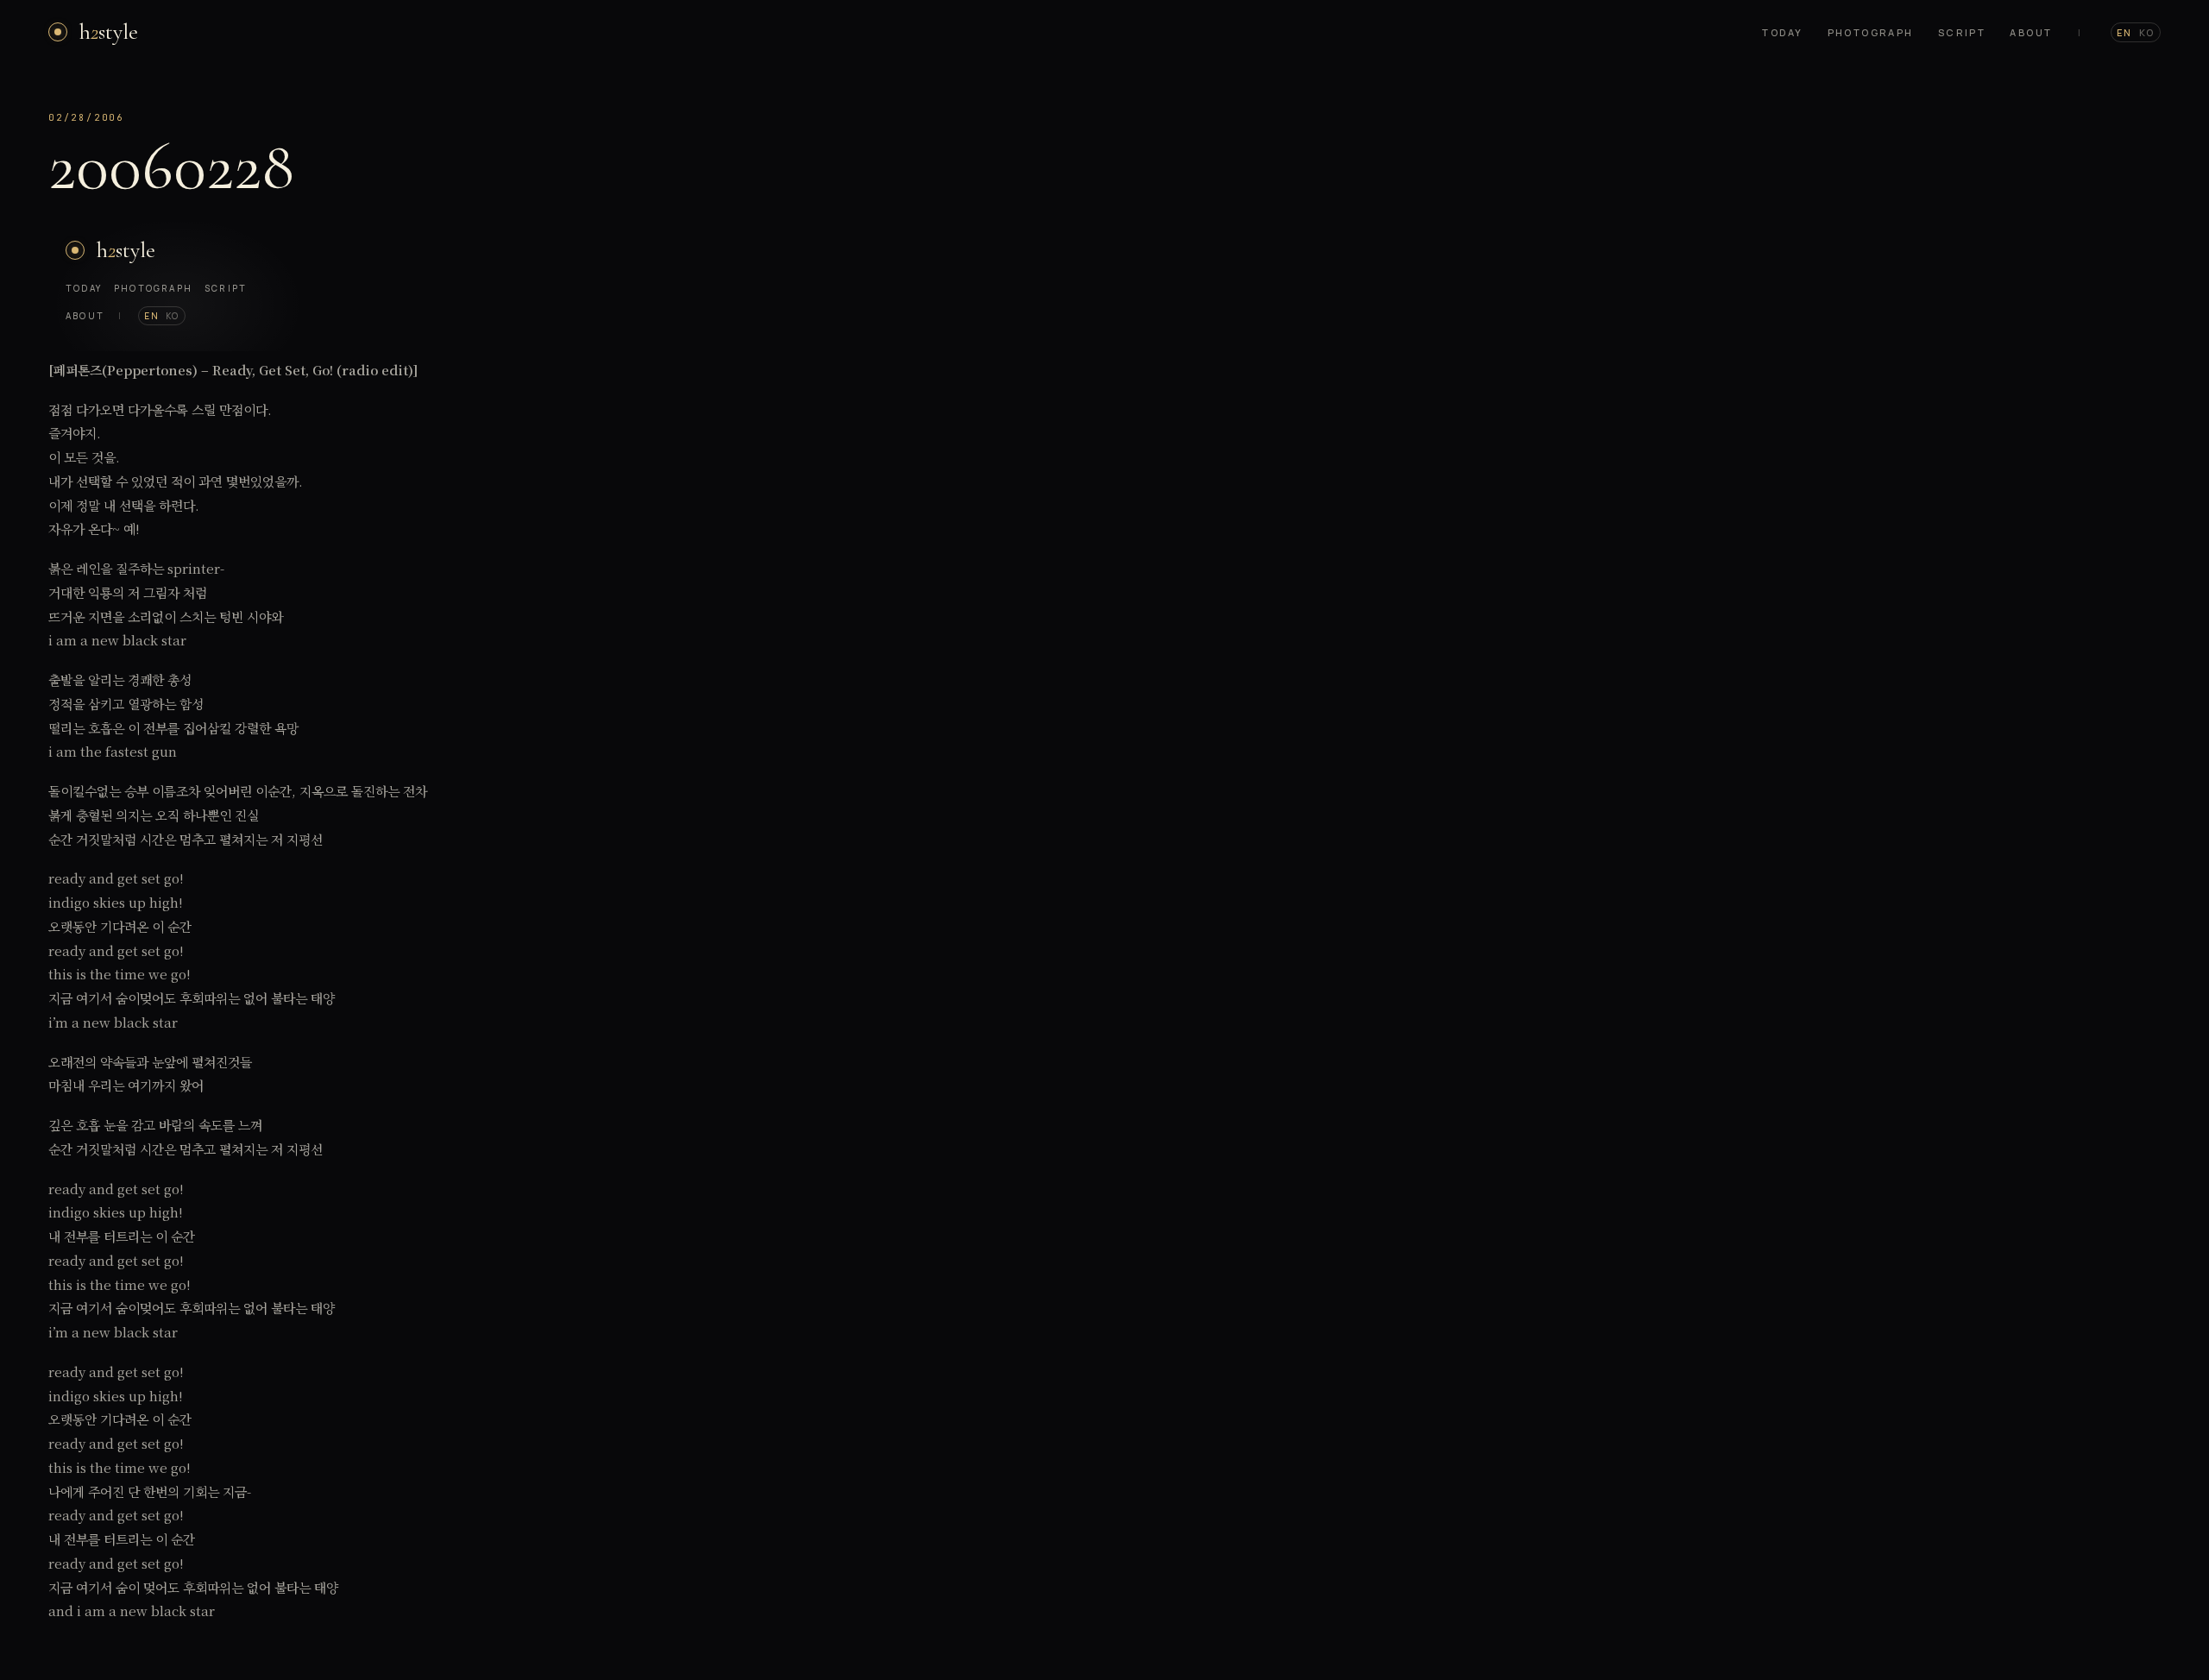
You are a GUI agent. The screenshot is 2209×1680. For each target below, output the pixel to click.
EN (2124, 32)
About (2031, 32)
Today (1782, 32)
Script (1962, 32)
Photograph (1871, 32)
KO (2147, 32)
